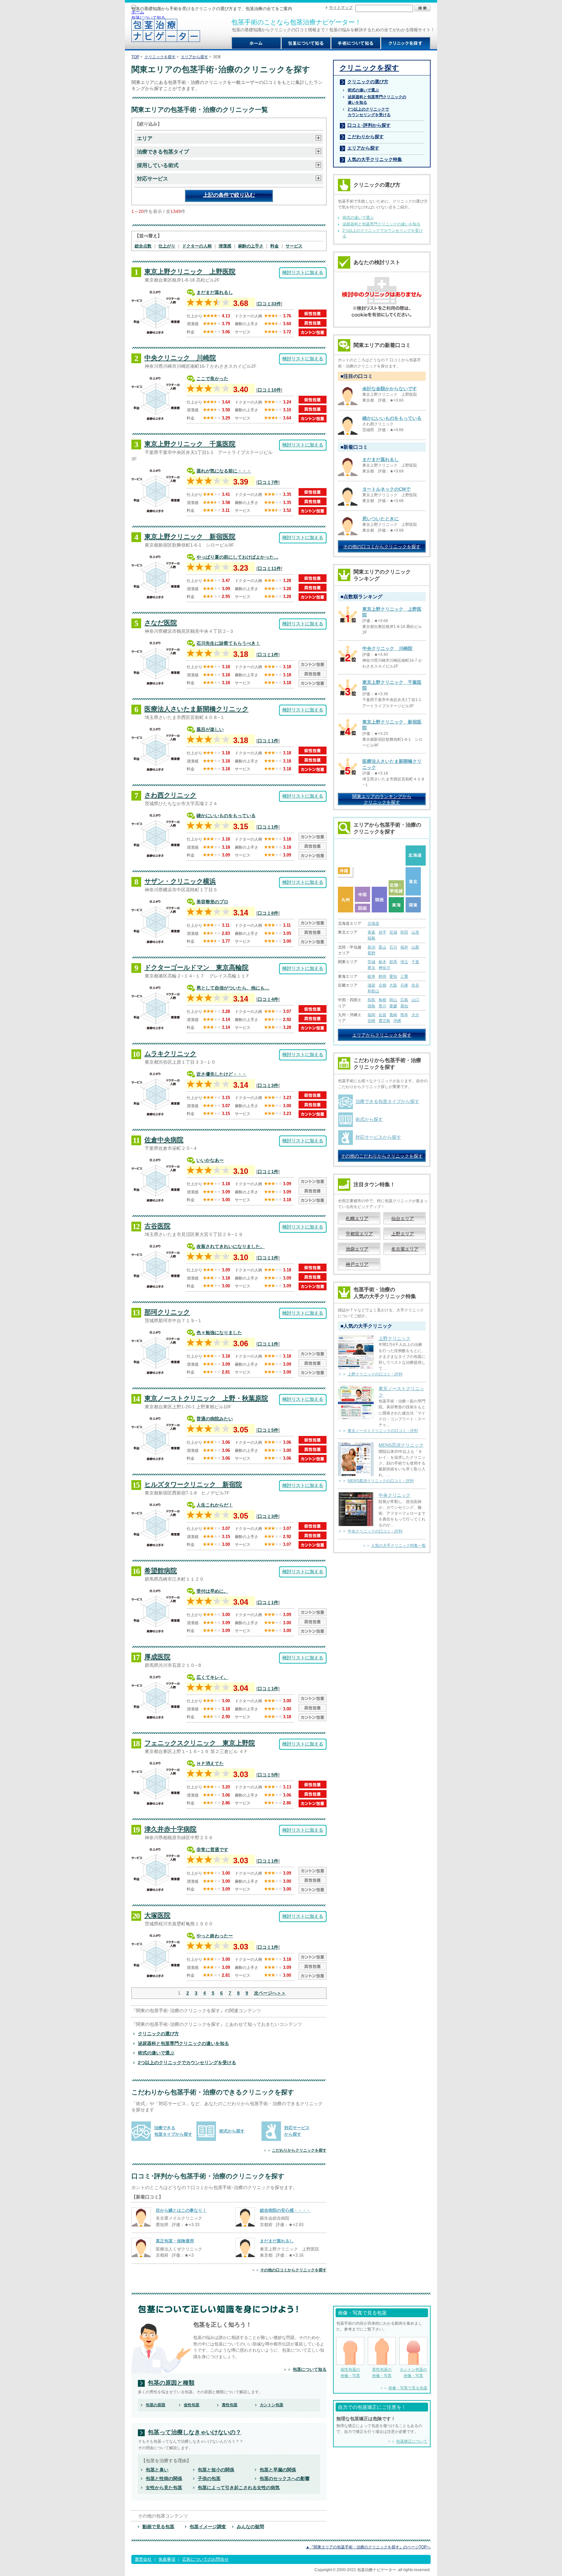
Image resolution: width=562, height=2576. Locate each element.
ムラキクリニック (170, 1054)
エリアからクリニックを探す (382, 1035)
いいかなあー (210, 1160)
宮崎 (371, 1021)
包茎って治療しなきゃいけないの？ (194, 2432)
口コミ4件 (268, 999)
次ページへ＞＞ (270, 1993)
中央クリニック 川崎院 (180, 358)
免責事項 (167, 2559)
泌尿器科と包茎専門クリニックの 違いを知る (377, 100)
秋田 (404, 932)
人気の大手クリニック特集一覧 (398, 1546)
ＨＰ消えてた (210, 1763)
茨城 (371, 962)
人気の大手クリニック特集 (375, 159)
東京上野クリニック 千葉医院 (190, 444)
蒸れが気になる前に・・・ (224, 471)
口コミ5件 (268, 1430)
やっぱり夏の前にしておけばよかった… (237, 557)
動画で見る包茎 (158, 2527)
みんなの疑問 (250, 2527)
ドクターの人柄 (197, 246)
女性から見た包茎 (164, 2488)
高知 (404, 1006)
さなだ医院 (161, 623)
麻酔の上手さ (251, 246)
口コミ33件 (269, 304)
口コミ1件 (268, 655)
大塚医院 (157, 1915)
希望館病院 (161, 1571)
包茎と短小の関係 (216, 2470)
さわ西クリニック (170, 795)
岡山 (393, 1000)
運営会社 (143, 2559)
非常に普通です (212, 1850)
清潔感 (225, 246)
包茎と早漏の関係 (278, 2470)
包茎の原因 (155, 2405)
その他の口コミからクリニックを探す (293, 2270)
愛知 (393, 976)
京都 (382, 985)
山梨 (415, 947)
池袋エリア (357, 1249)
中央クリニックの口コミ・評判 (375, 1531)
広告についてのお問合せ (205, 2559)
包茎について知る (148, 18)
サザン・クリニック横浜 (180, 881)
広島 (404, 1000)
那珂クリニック (167, 1312)
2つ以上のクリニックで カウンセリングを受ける (369, 112)
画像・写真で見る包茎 (408, 2388)
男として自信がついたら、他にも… (233, 988)
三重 (404, 976)
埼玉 (404, 962)
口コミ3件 (268, 1085)
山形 (415, 932)
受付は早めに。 (212, 1591)
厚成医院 (157, 1657)
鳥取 (371, 1000)
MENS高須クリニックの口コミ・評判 (381, 1481)
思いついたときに (381, 519)
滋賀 (371, 985)
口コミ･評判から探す (369, 125)
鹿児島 (384, 1021)
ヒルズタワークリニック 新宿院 (193, 1484)
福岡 (371, 1015)
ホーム (138, 12)
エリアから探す (194, 57)
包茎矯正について (412, 2441)
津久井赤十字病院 (170, 1829)
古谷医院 (157, 1226)
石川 (393, 947)
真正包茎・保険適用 (175, 2241)
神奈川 (384, 968)
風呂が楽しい (210, 729)
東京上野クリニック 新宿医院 (190, 537)
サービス (294, 246)
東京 (371, 968)
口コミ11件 (269, 568)
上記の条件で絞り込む (229, 195)
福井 (404, 947)
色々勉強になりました (219, 1333)
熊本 (404, 1015)
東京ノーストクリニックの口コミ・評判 (383, 1431)
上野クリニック (395, 1338)
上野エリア (403, 1234)
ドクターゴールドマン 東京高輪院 (196, 967)
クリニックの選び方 (158, 2034)
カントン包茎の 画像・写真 (413, 2372)
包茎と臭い (157, 2470)
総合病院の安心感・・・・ (285, 2210)
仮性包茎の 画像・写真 (350, 2372)
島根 (382, 1000)
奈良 (415, 985)
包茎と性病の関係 (164, 2478)
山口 (415, 1000)
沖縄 (397, 1021)
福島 (371, 938)
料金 (274, 246)
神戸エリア (357, 1264)
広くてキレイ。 (212, 1677)
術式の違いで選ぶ (156, 2053)
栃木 (382, 962)
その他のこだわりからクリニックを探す (382, 1156)
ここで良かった (212, 378)
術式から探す (232, 2131)
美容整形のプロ (212, 902)
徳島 (371, 1006)
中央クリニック (395, 1495)
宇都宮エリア (359, 1234)
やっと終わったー (215, 1936)
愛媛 (393, 1006)
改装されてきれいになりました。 (231, 1246)
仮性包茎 (192, 2405)
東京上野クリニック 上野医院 (190, 272)
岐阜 (371, 976)
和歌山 (373, 991)
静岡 (382, 976)
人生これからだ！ (215, 1505)
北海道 (373, 923)
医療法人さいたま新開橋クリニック (196, 709)
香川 (382, 1006)
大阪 (393, 985)
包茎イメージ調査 (208, 2527)
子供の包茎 (209, 2478)
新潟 (371, 947)
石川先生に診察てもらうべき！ (228, 643)
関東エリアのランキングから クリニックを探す (382, 799)
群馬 (393, 962)
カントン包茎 (272, 2405)
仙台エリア (403, 1218)
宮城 (393, 932)
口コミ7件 (268, 482)
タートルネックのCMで (386, 489)
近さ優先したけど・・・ (221, 1074)
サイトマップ (341, 7)
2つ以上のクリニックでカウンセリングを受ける (187, 2063)
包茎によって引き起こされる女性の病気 (239, 2488)
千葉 (415, 962)
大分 (415, 1015)
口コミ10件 (269, 390)
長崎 (393, 1015)
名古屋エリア (405, 1249)
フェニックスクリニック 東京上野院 (200, 1743)
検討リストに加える (303, 272)
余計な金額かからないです (390, 389)
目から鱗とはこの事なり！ (181, 2210)
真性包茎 (230, 2405)
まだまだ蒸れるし (215, 292)
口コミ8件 (268, 913)
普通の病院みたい (215, 1419)
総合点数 (143, 246)
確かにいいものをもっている (226, 816)
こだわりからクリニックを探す (299, 2150)
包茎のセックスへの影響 (285, 2478)
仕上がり (167, 246)
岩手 (382, 932)
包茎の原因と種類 (171, 2383)
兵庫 (404, 985)
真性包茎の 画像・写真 (382, 2372)
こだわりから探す (366, 137)
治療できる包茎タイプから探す (387, 1101)
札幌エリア (357, 1218)
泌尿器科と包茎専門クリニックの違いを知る (183, 2043)
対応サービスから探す (378, 1137)
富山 (382, 947)
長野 (371, 953)
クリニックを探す (160, 57)
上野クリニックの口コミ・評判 (375, 1374)
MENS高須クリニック (401, 1445)
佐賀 (382, 1015)
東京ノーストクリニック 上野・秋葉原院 (206, 1398)
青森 (371, 932)
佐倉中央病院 (164, 1140)
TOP (135, 57)
